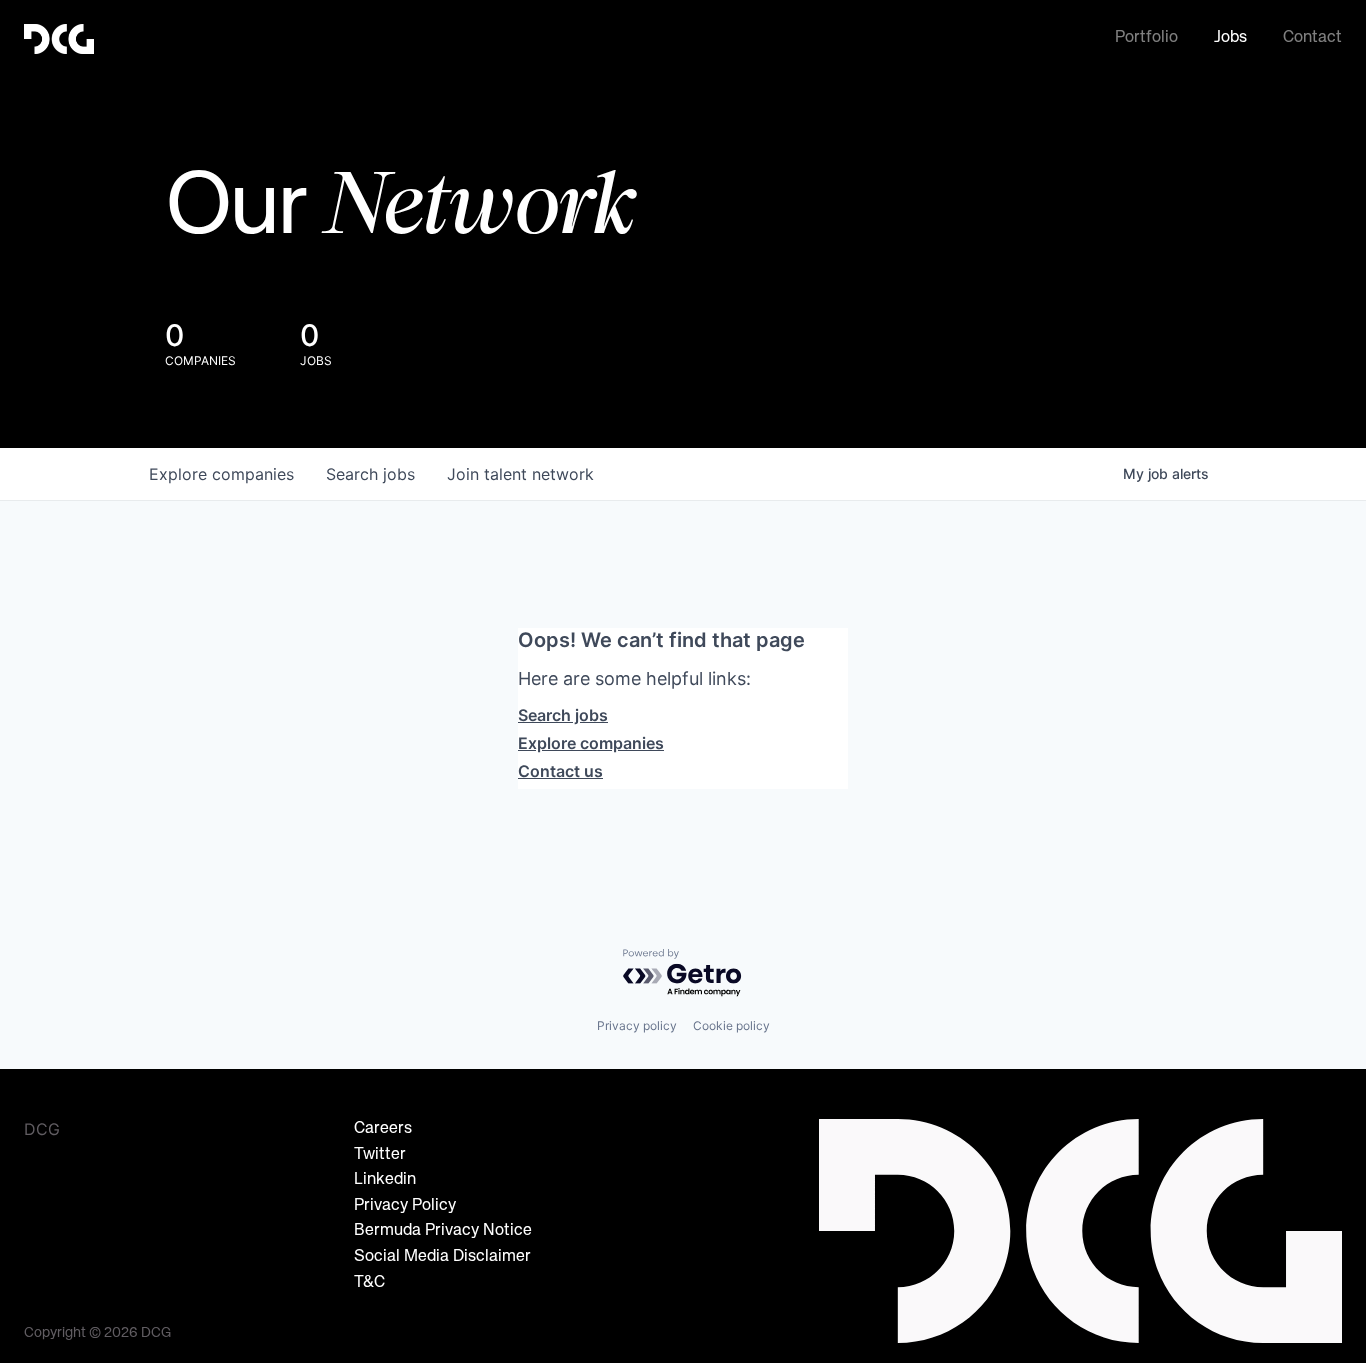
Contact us (560, 771)
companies (221, 474)
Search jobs (563, 715)
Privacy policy (637, 1025)
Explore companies (591, 743)
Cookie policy (731, 1025)
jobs (370, 474)
